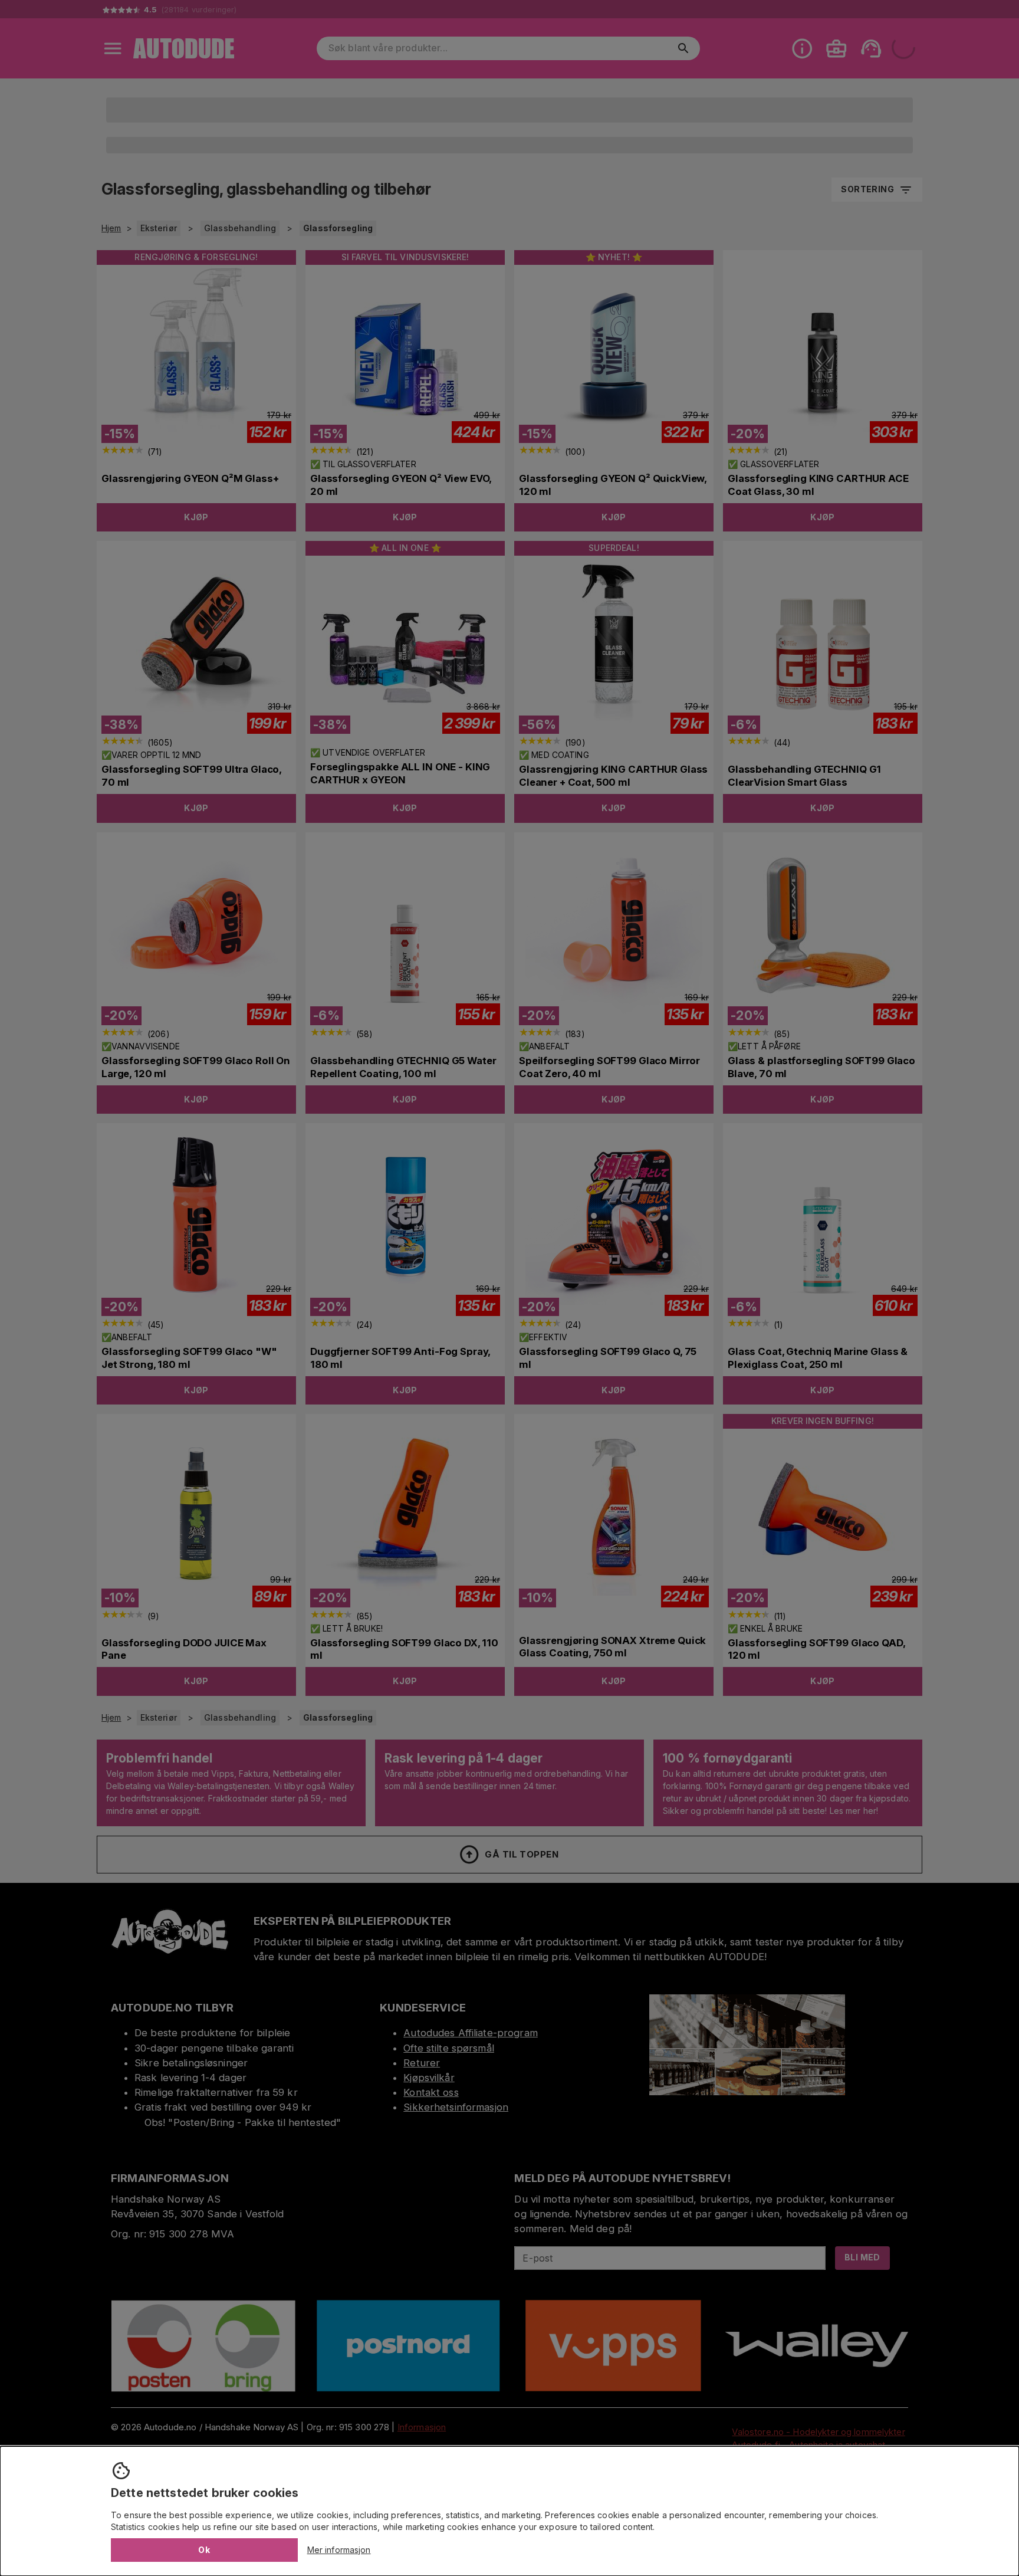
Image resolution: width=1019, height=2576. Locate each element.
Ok (204, 2550)
